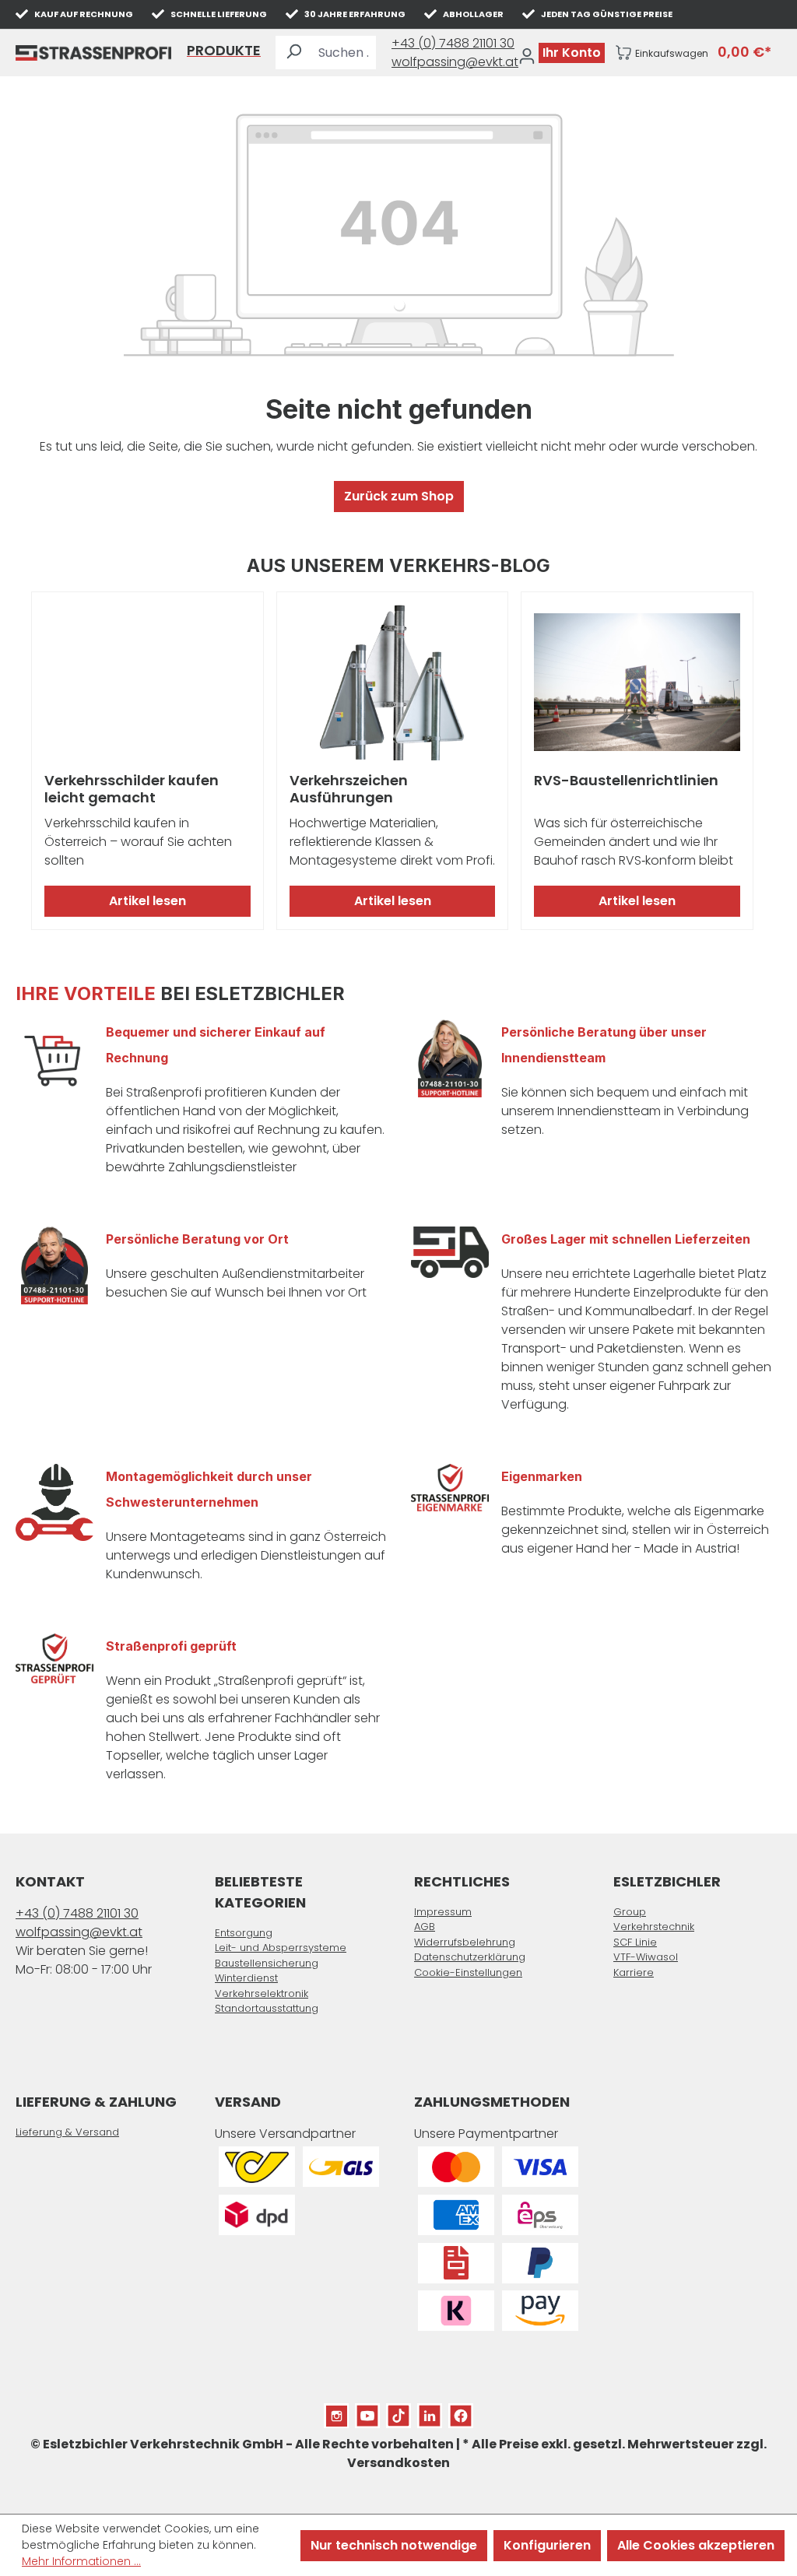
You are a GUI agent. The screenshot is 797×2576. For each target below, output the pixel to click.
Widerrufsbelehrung (465, 1942)
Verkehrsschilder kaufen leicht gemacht (132, 789)
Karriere (634, 1972)
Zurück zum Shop (399, 496)
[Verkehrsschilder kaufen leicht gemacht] (147, 683)
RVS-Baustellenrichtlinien (626, 781)
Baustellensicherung (267, 1963)
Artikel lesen (147, 901)
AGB (425, 1927)
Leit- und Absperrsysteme (281, 1948)
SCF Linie (635, 1942)
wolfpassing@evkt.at (455, 62)
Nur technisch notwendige (394, 2545)
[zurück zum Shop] (93, 53)
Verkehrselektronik (262, 1993)
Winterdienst (246, 1978)
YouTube (367, 2412)
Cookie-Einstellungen (468, 1972)
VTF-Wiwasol (646, 1957)
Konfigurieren (547, 2545)
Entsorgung (244, 1933)
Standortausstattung (267, 2008)
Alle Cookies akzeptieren (696, 2545)
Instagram (336, 2412)
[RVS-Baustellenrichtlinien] (637, 683)
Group (630, 1912)
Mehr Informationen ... (81, 2561)
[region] (398, 761)
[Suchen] (293, 53)
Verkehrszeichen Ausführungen (349, 789)
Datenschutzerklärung (470, 1957)
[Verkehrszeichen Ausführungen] (393, 683)
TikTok (398, 2412)
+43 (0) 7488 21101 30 (453, 43)
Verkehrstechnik (654, 1927)
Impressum (443, 1912)
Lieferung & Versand (67, 2132)
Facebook (461, 2412)
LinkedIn (430, 2412)
